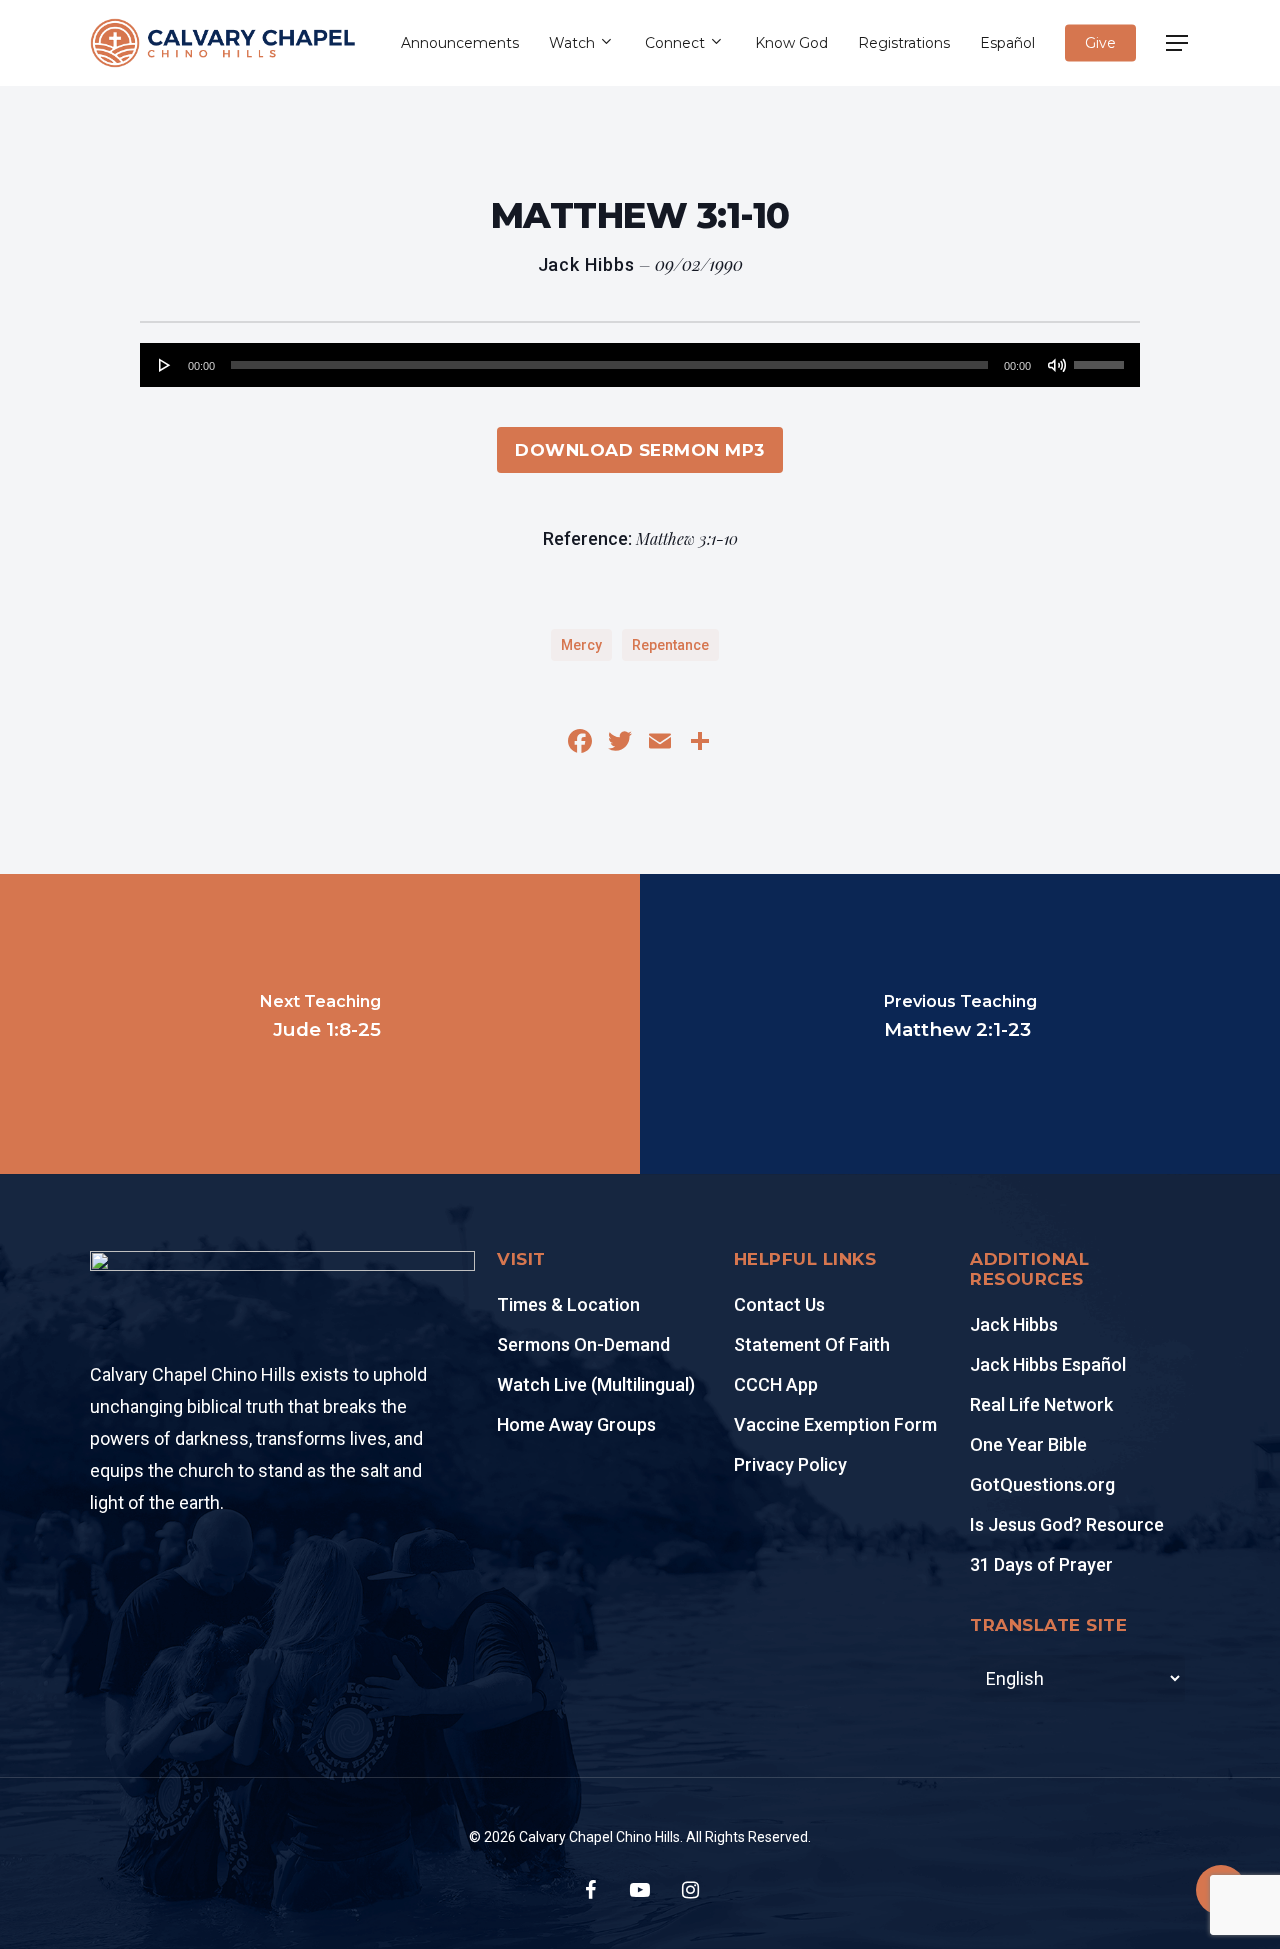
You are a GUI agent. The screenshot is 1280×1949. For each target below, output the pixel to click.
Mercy (581, 645)
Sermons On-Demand (583, 1344)
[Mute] (1057, 365)
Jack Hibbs (1014, 1324)
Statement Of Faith (812, 1344)
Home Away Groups (576, 1424)
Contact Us (779, 1304)
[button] (1178, 43)
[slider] (1102, 358)
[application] (640, 365)
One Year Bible (1028, 1444)
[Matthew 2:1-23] (960, 1024)
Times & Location (568, 1304)
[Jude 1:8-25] (320, 1024)
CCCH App (776, 1384)
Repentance (670, 645)
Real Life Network (1041, 1404)
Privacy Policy (790, 1464)
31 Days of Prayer (1041, 1564)
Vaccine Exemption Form (835, 1424)
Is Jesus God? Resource (1067, 1524)
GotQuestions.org (1042, 1484)
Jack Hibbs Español (1048, 1364)
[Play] (165, 365)
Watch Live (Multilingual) (596, 1384)
